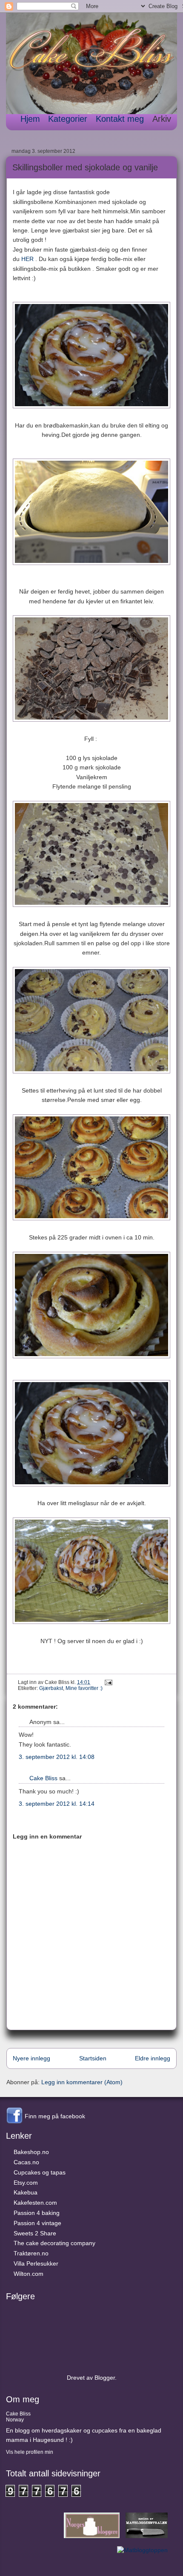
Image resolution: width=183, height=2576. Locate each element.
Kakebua (26, 2192)
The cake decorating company (54, 2243)
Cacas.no (26, 2162)
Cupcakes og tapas (40, 2172)
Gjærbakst (51, 1688)
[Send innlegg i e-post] (107, 1682)
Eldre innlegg (153, 2058)
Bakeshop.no (31, 2152)
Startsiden (93, 2058)
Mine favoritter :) (84, 1688)
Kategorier (68, 119)
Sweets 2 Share (35, 2233)
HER (27, 259)
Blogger (105, 2378)
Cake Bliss (43, 1778)
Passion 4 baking (37, 2213)
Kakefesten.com (35, 2203)
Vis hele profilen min (30, 2452)
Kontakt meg (120, 119)
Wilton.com (29, 2274)
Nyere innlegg (31, 2058)
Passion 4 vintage (37, 2223)
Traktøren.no (31, 2253)
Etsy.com (26, 2183)
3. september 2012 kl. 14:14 (57, 1804)
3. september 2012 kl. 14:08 (57, 1757)
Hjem (30, 119)
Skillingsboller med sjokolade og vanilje (85, 167)
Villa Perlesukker (36, 2263)
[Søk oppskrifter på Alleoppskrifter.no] (142, 2550)
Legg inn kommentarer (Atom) (82, 2082)
